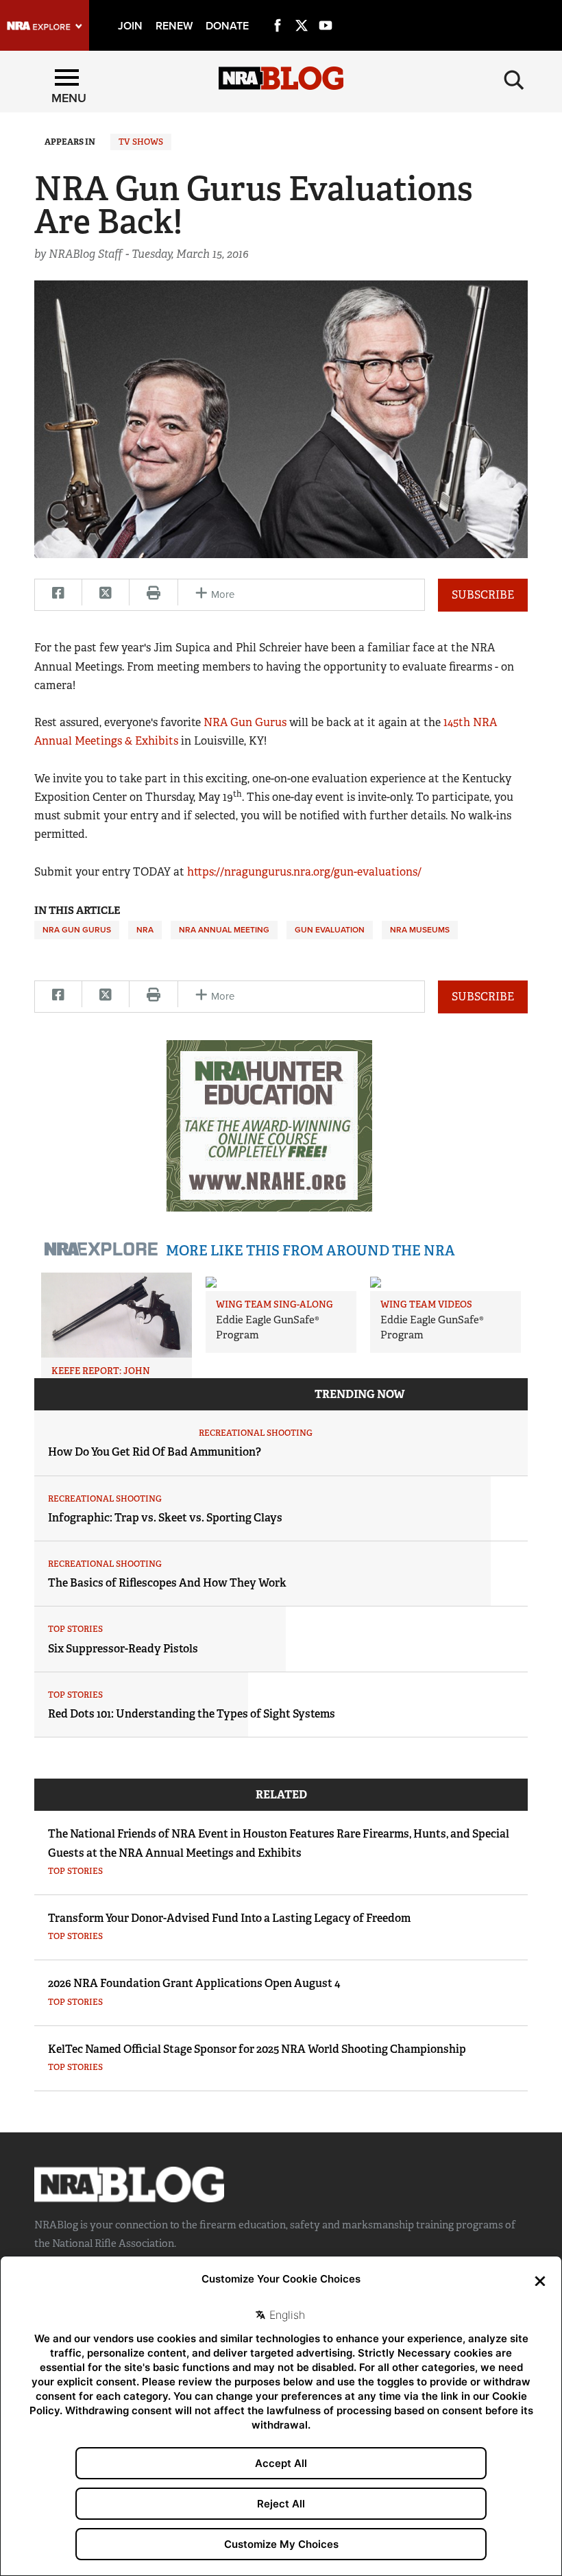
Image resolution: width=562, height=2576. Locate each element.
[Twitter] (302, 10)
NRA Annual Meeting (224, 930)
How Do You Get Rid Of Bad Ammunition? (155, 1452)
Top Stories (75, 1629)
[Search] (514, 80)
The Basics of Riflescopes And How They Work (167, 1583)
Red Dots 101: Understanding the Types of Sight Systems (192, 1714)
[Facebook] (278, 10)
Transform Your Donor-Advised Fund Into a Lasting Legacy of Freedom (229, 1918)
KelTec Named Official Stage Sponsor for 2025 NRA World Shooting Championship (257, 2049)
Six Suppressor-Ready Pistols (123, 1649)
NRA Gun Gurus (245, 722)
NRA (145, 930)
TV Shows (141, 142)
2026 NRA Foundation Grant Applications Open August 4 (194, 1983)
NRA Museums (420, 930)
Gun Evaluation (330, 930)
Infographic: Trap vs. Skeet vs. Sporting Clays (165, 1518)
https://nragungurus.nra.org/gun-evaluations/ (304, 872)
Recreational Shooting (256, 1433)
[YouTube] (326, 10)
